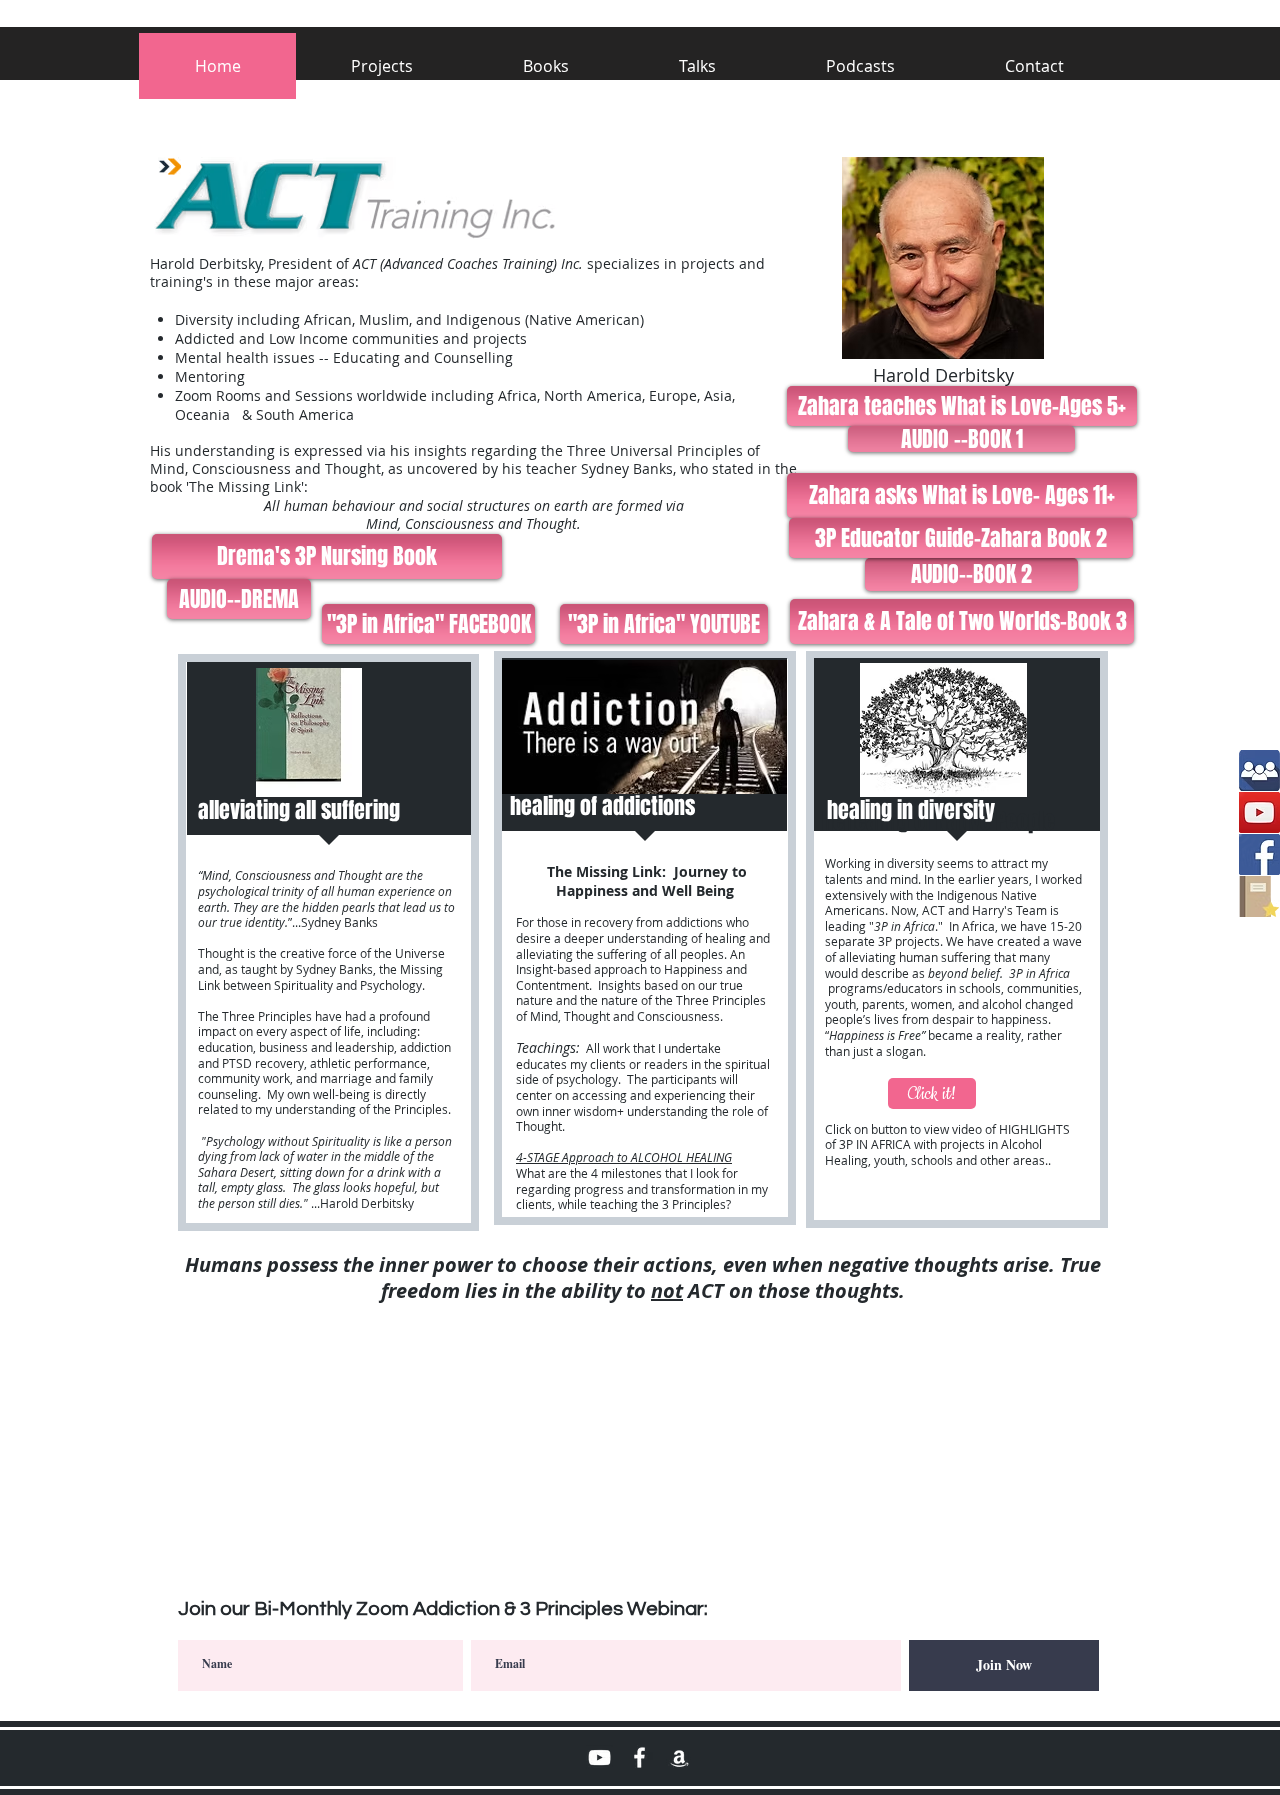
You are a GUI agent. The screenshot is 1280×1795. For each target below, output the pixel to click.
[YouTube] (1259, 812)
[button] (860, 66)
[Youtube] (599, 1757)
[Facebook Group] (1259, 770)
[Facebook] (1259, 854)
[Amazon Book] (679, 1757)
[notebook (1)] (1259, 896)
